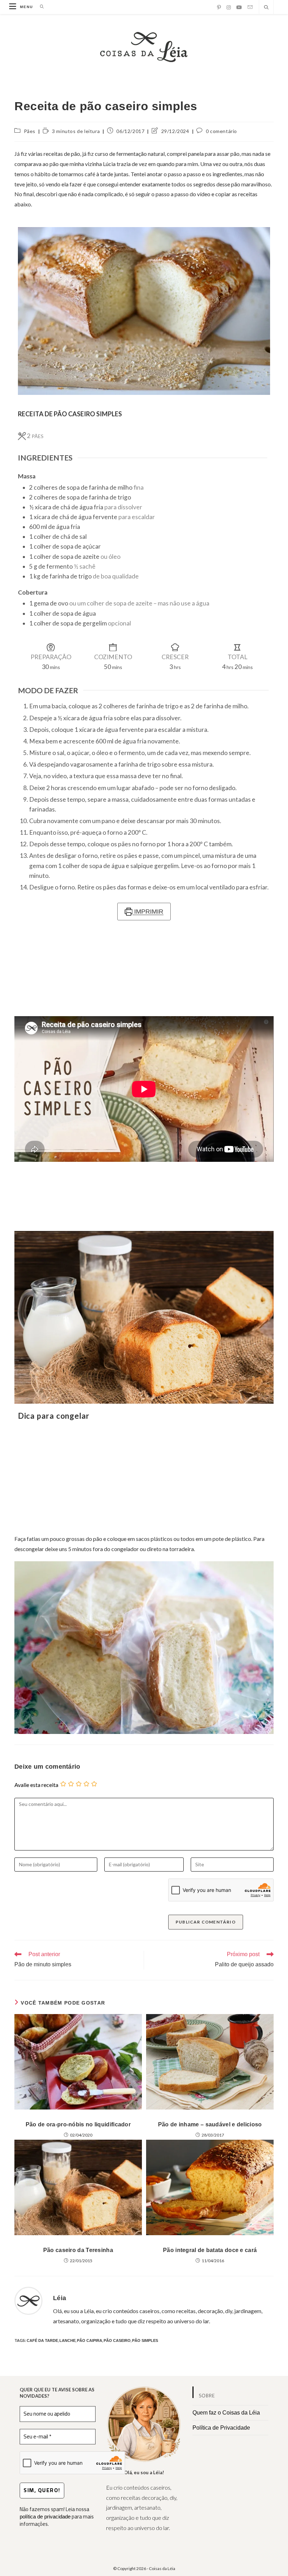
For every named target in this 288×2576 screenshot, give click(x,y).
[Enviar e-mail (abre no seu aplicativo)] (250, 7)
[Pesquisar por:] (40, 7)
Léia (60, 2298)
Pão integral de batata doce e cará (210, 2250)
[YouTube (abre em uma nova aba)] (239, 7)
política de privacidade (45, 2517)
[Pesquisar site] (266, 8)
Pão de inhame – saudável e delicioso (210, 2124)
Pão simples (145, 2340)
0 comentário (221, 131)
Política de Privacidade (221, 2428)
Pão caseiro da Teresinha (78, 2250)
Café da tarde (42, 2340)
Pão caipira (90, 2340)
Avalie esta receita (36, 1785)
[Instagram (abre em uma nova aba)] (229, 7)
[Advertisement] (144, 1478)
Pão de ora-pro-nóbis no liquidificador (78, 2124)
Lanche (67, 2340)
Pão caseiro (117, 2340)
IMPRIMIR (148, 912)
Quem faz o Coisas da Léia (226, 2413)
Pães (30, 131)
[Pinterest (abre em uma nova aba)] (219, 7)
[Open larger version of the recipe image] (144, 311)
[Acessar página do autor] (28, 2300)
